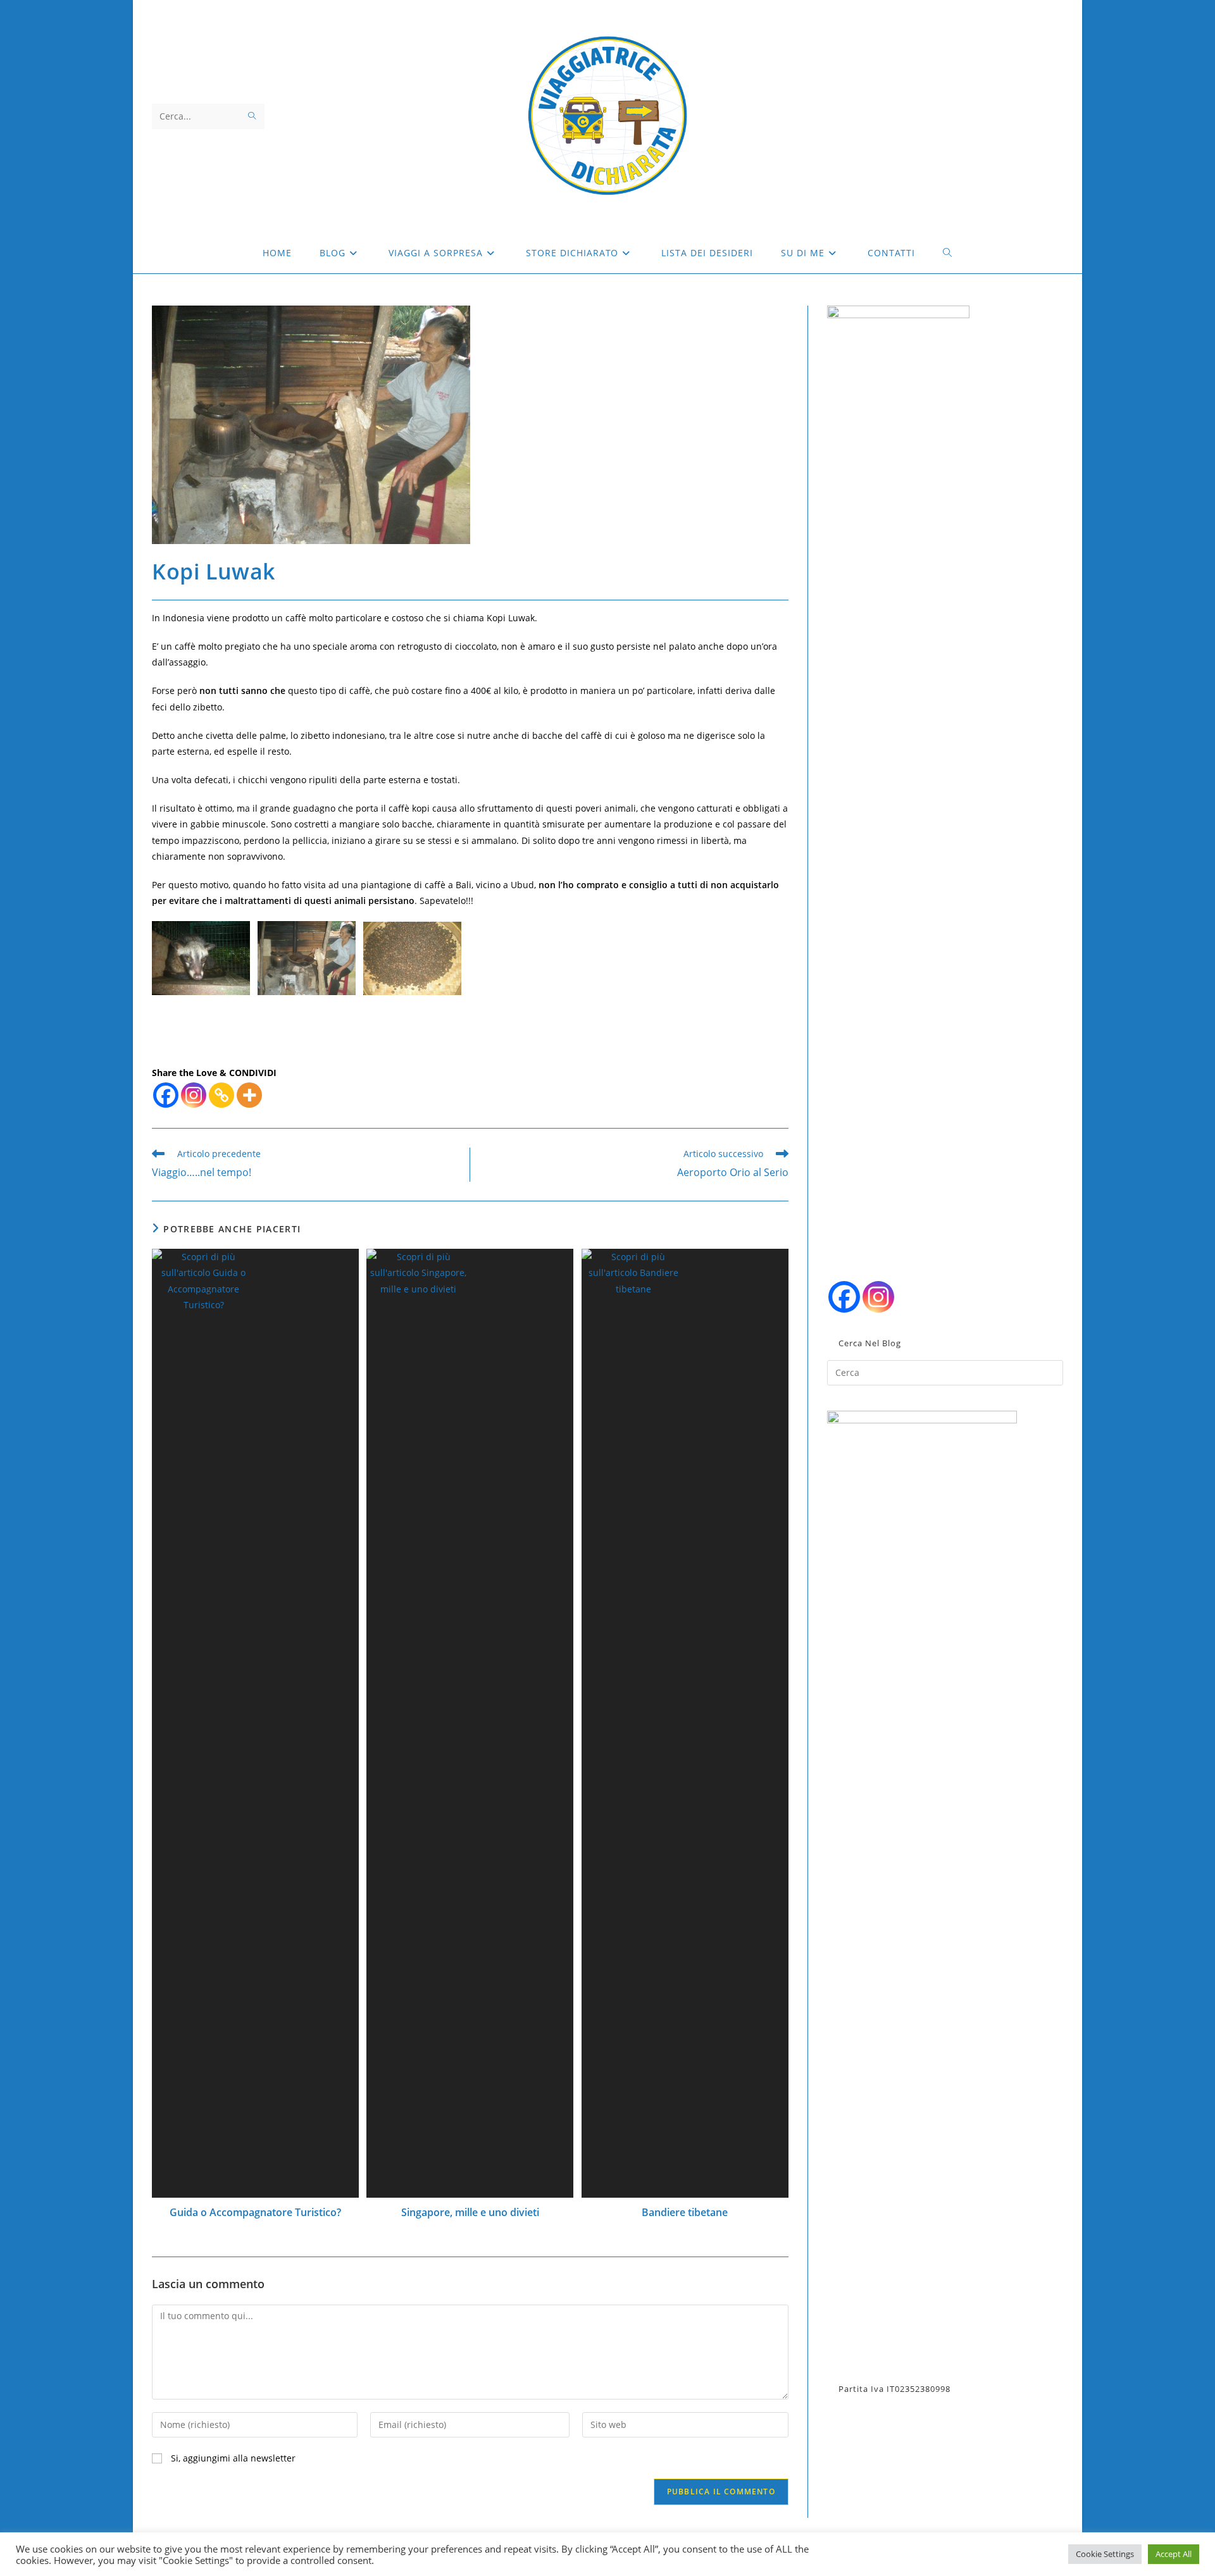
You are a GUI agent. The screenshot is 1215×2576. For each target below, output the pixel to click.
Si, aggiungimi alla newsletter (232, 2458)
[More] (249, 1095)
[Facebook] (166, 1095)
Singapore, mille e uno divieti (470, 2212)
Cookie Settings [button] (1105, 2554)
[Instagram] (194, 1095)
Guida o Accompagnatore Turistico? (255, 2212)
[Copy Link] (221, 1095)
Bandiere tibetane (685, 2212)
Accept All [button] (1174, 2554)
